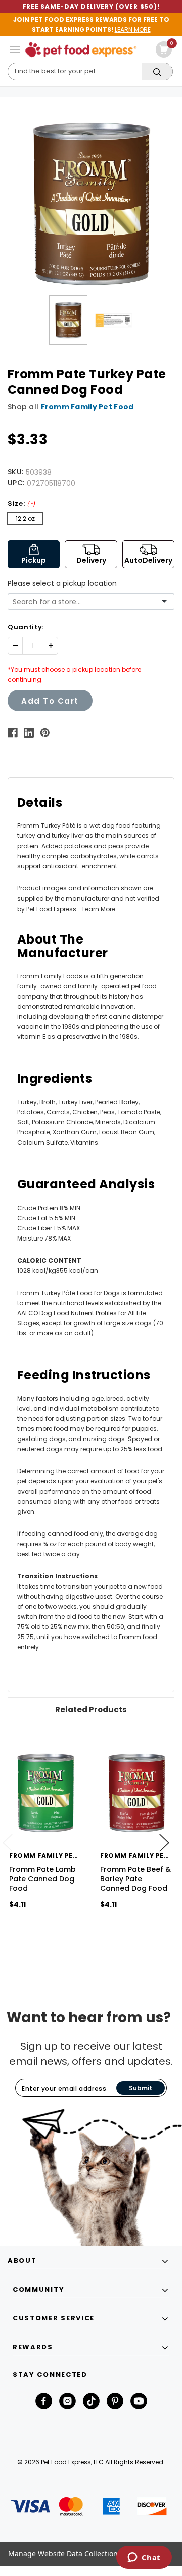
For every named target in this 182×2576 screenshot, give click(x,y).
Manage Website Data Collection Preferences (84, 2554)
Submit (141, 2088)
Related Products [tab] (91, 1710)
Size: (21, 503)
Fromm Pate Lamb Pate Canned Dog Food (42, 1878)
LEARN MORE (133, 30)
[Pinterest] (45, 733)
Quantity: (26, 627)
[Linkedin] (29, 733)
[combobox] (87, 602)
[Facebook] (13, 733)
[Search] (157, 72)
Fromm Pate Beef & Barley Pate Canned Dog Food (135, 1878)
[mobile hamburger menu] (15, 49)
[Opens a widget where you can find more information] (144, 2558)
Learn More (99, 909)
